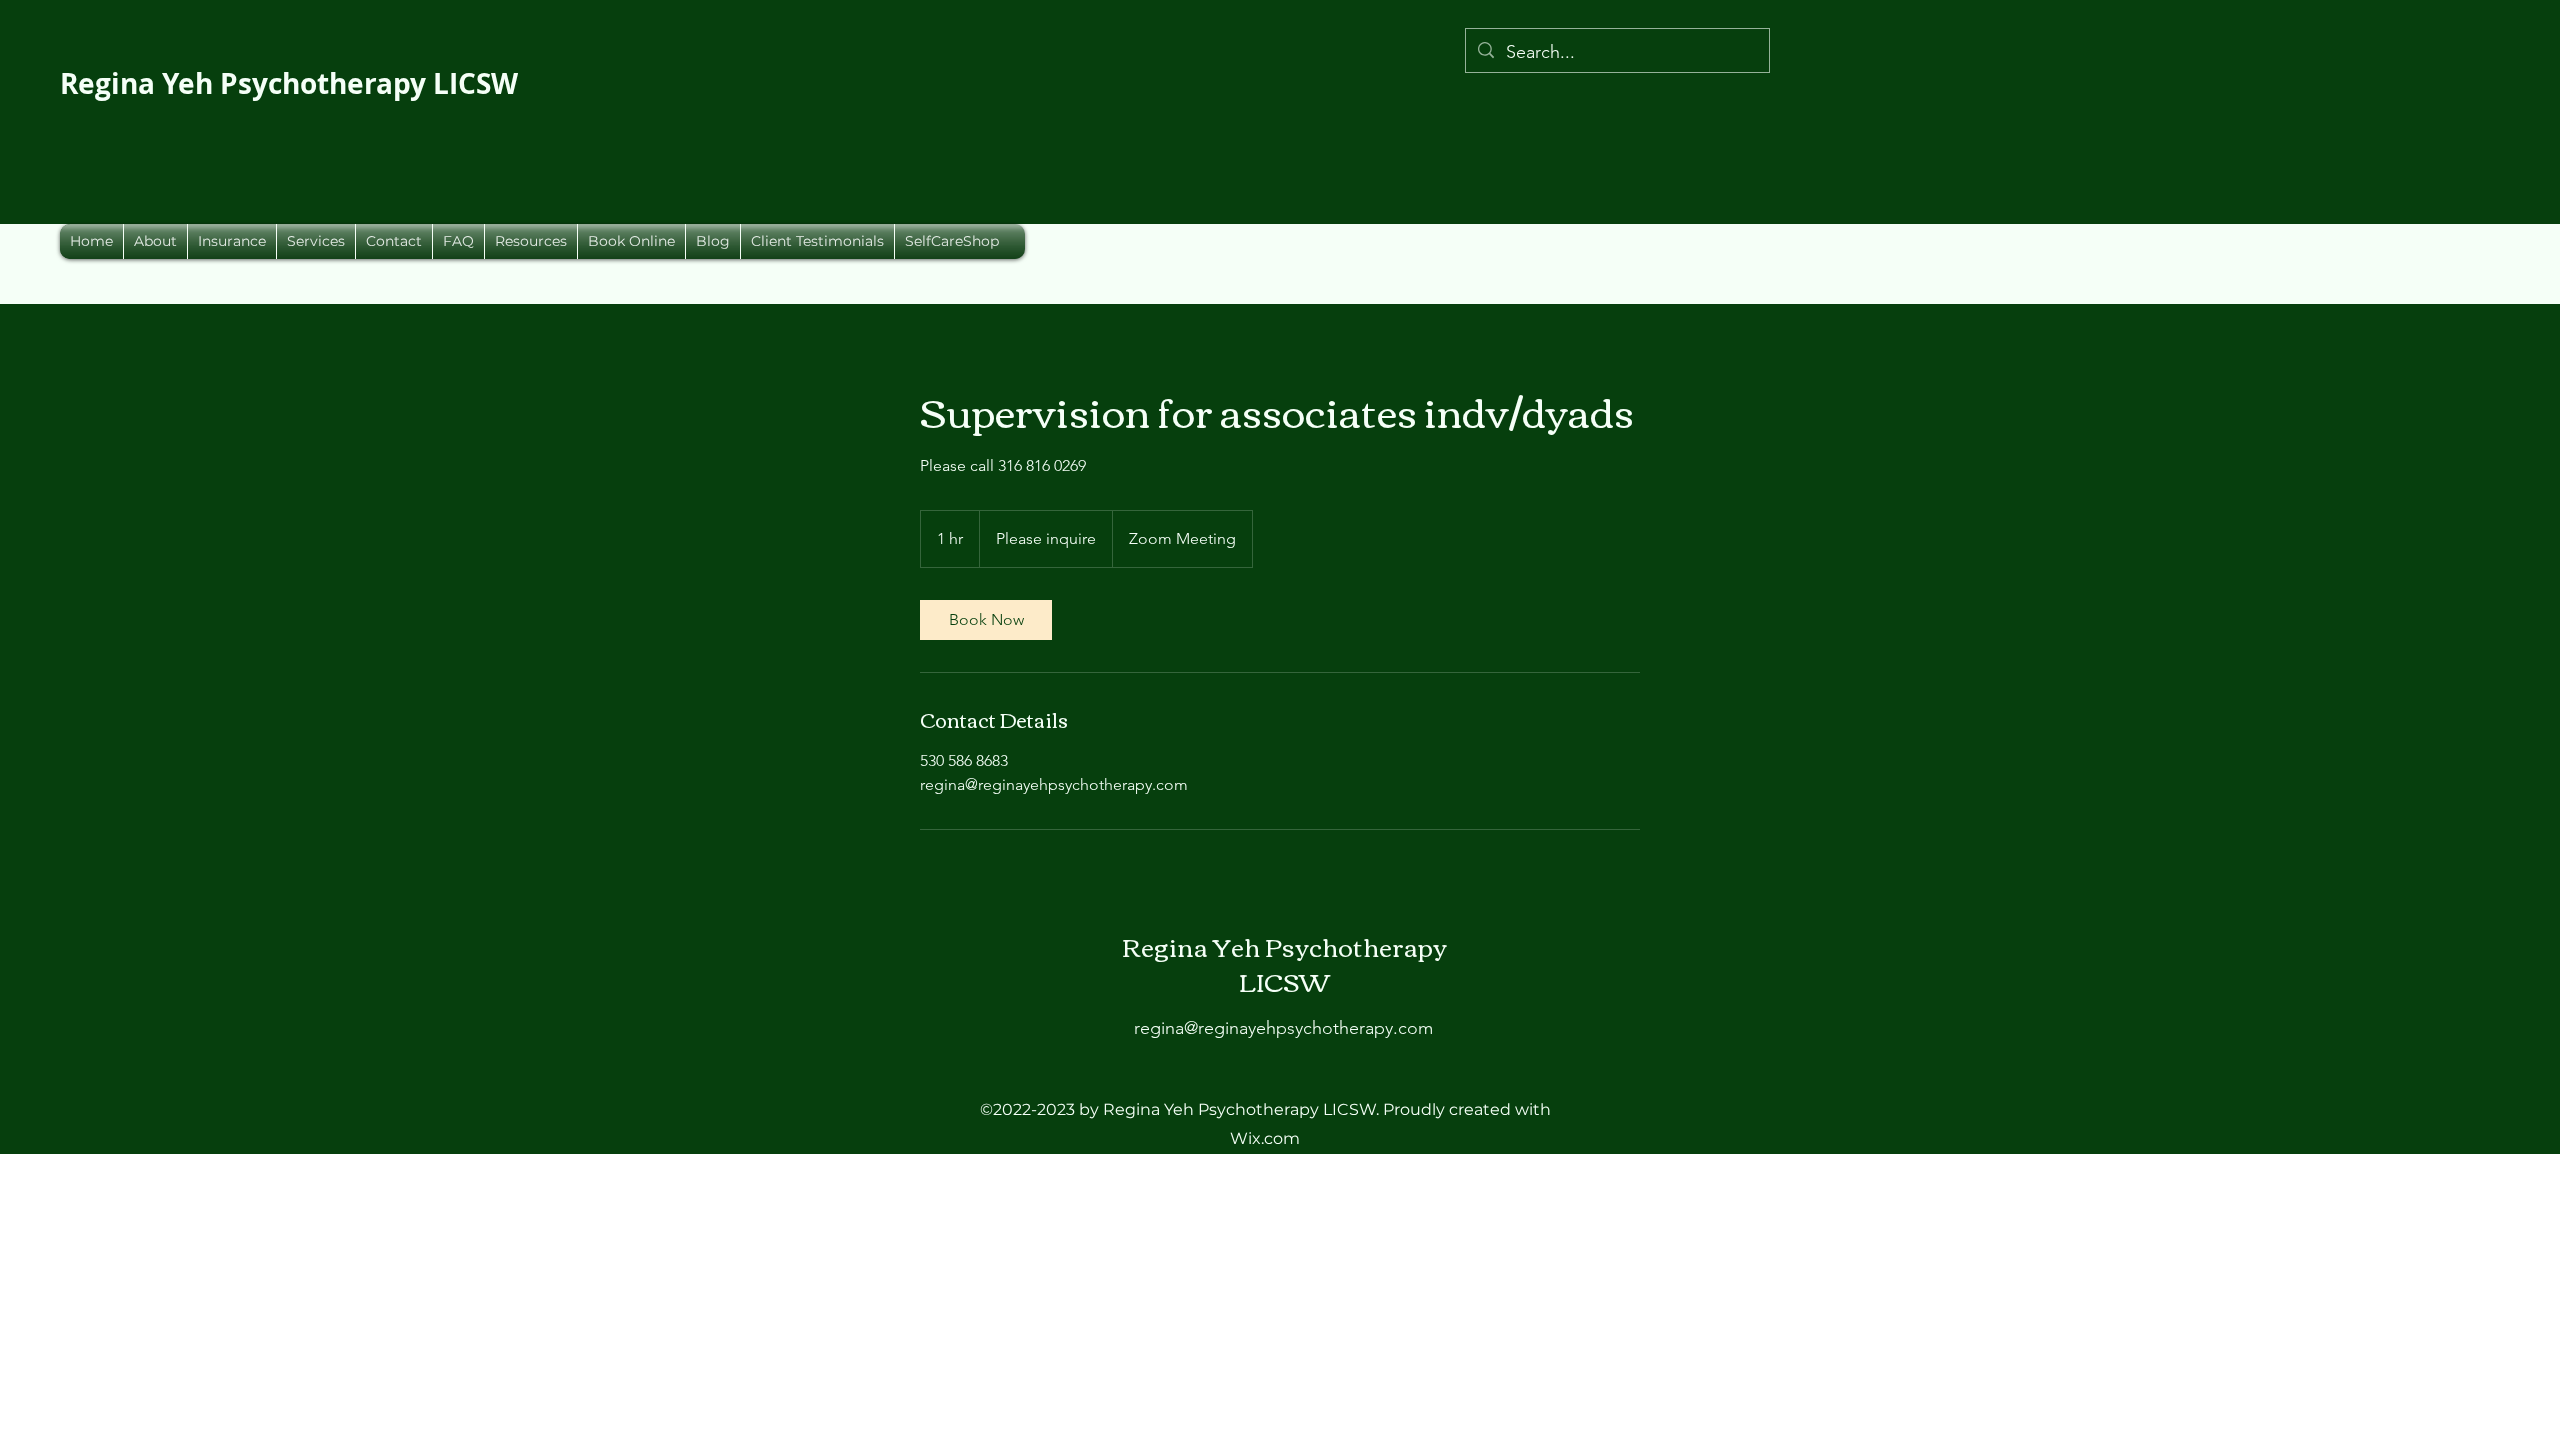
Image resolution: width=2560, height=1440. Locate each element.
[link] (986, 620)
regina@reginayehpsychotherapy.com (1283, 1028)
